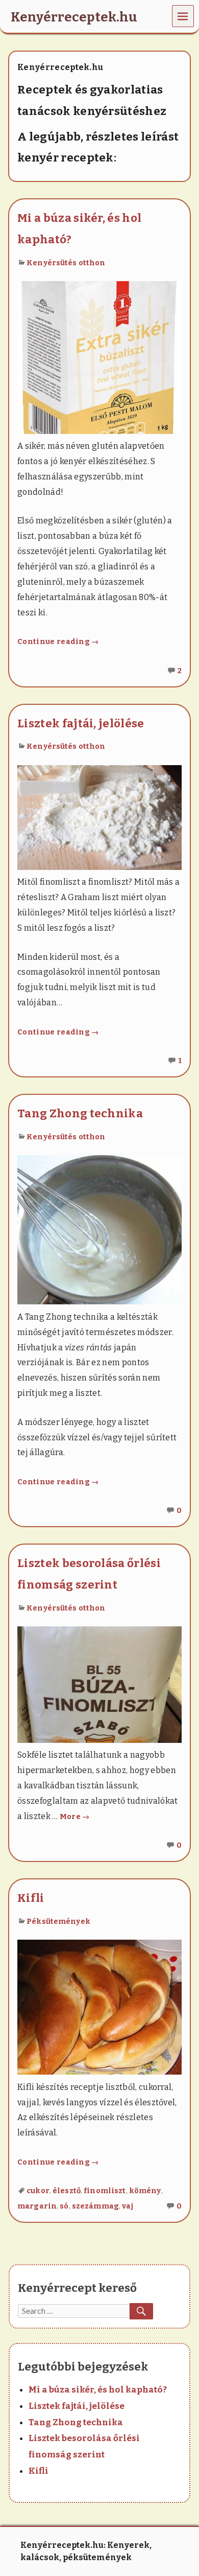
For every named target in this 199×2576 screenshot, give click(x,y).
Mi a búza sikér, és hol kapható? (98, 2390)
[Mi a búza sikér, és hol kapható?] (99, 357)
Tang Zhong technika (80, 1113)
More (75, 1817)
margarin (37, 2206)
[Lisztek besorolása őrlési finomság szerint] (99, 1684)
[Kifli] (99, 2006)
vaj (127, 2206)
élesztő (67, 2191)
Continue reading (58, 642)
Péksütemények (58, 1922)
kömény (145, 2191)
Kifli (31, 1898)
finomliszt (105, 2191)
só (64, 2206)
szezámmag (95, 2206)
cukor (38, 2191)
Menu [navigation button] (183, 16)
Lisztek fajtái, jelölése (81, 723)
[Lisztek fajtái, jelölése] (99, 816)
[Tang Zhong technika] (99, 1229)
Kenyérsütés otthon (66, 263)
